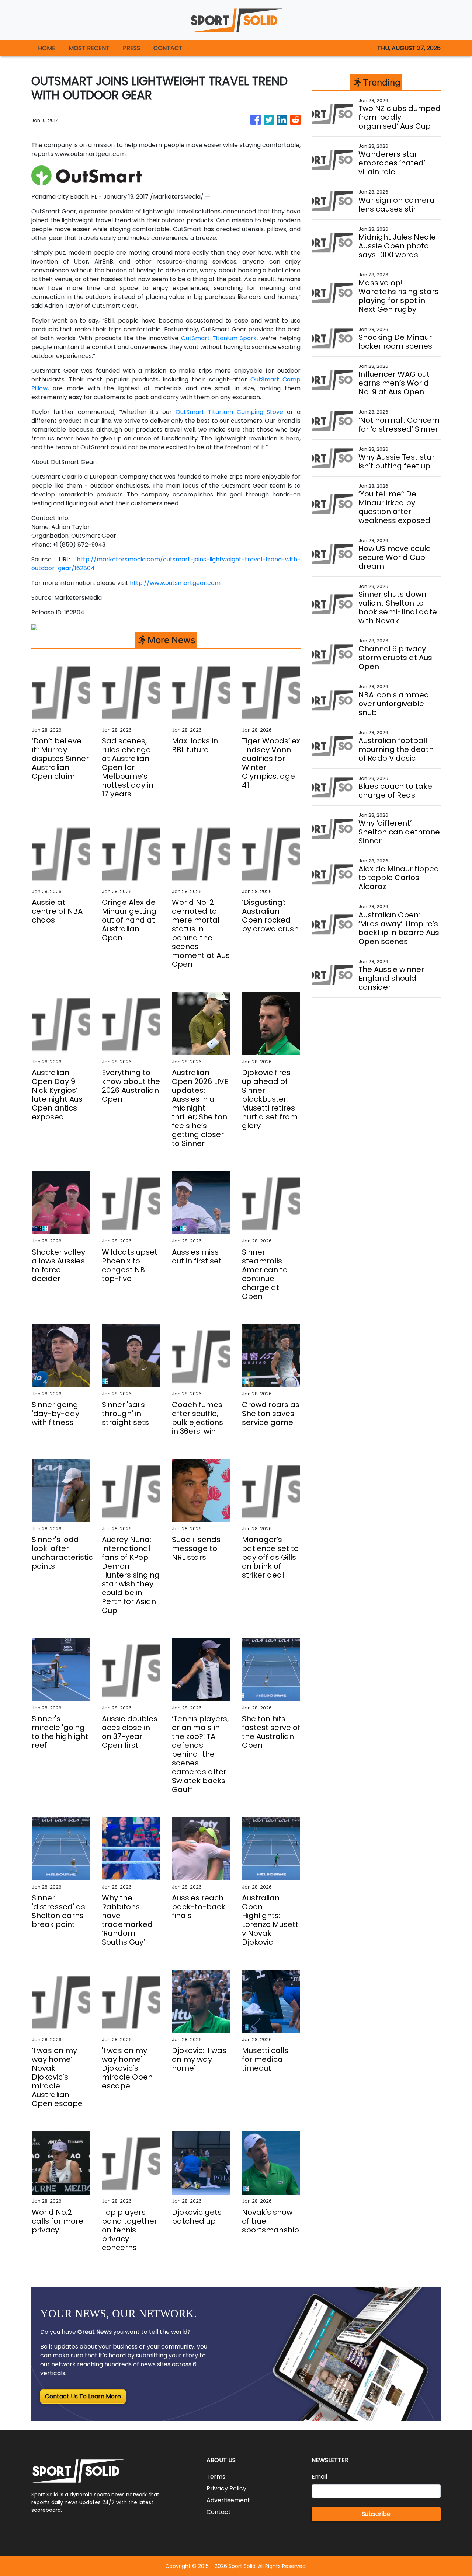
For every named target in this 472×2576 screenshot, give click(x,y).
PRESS (131, 48)
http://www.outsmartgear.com (175, 583)
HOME (47, 48)
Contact (219, 2512)
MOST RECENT (89, 48)
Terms (216, 2477)
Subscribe (376, 2514)
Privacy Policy (226, 2488)
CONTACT (168, 48)
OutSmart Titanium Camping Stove (229, 412)
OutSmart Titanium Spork (219, 338)
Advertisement (228, 2500)
